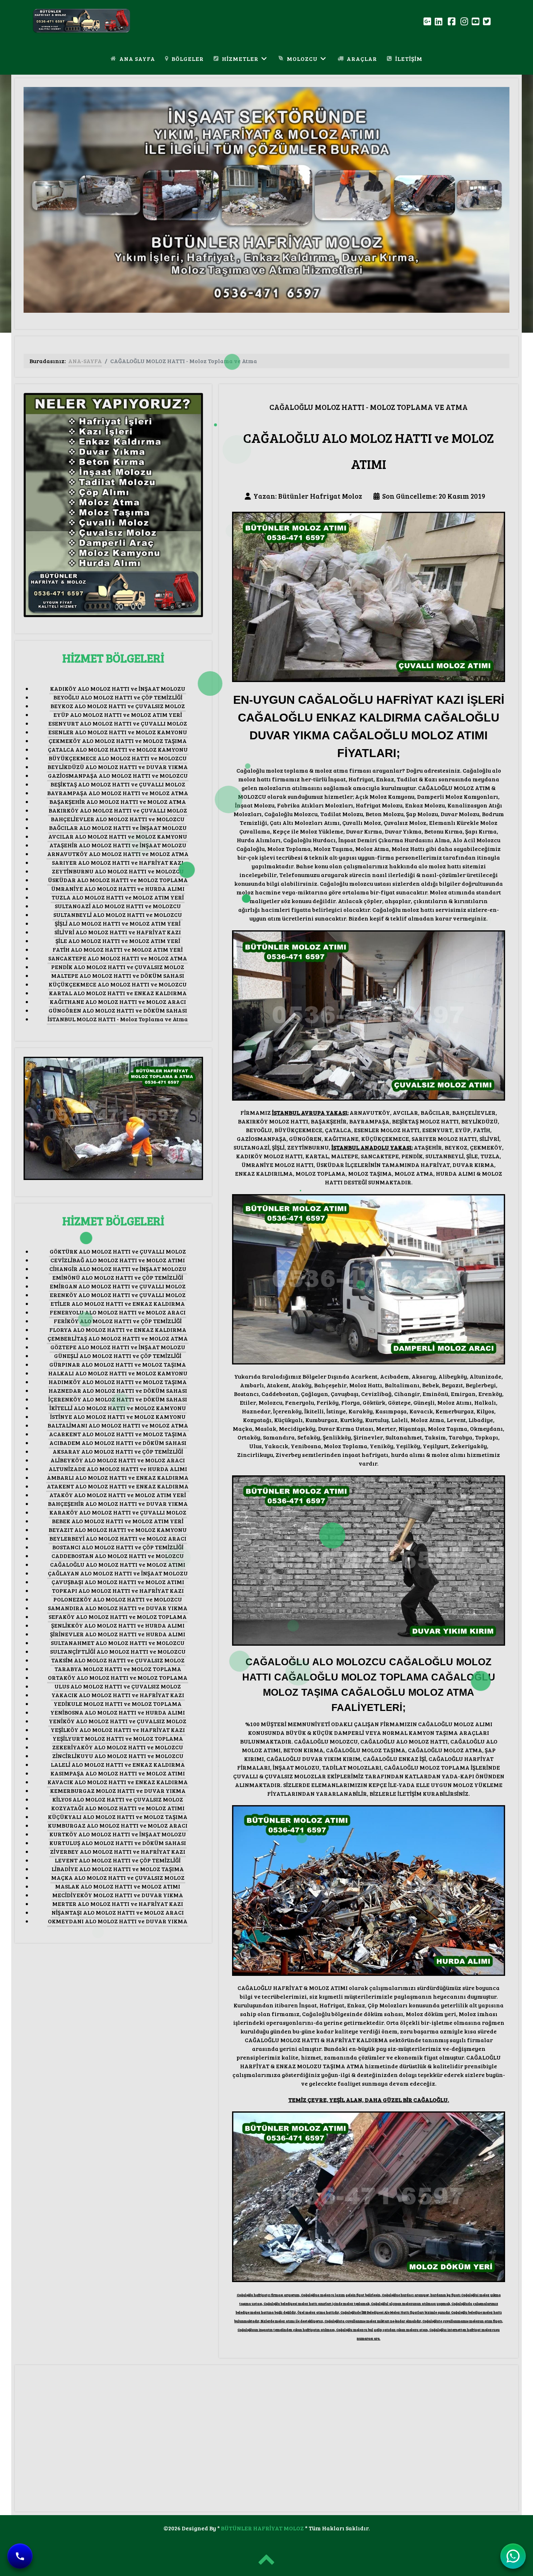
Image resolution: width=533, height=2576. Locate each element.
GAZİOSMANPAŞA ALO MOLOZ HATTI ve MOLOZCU (118, 775)
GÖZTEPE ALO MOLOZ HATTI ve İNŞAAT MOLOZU (118, 1347)
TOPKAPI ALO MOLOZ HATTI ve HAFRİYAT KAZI (118, 1590)
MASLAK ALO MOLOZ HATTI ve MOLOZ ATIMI (118, 1886)
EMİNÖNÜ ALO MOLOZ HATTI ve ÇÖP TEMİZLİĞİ (118, 1277)
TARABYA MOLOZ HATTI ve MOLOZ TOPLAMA (118, 1669)
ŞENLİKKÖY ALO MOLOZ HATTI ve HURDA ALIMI (118, 1625)
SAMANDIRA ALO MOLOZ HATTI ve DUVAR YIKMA (118, 1608)
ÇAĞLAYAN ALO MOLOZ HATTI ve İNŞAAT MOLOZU (118, 1573)
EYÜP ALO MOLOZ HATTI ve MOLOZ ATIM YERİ (118, 714)
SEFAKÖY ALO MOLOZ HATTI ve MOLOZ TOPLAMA (118, 1617)
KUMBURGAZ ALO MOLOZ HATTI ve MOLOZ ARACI (118, 1825)
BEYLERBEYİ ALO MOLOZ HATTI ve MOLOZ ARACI (118, 1538)
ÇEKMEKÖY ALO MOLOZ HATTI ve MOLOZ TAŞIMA (118, 741)
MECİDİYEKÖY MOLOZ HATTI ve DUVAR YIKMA (118, 1895)
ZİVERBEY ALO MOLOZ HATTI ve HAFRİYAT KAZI (118, 1851)
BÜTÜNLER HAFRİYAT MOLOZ (262, 2528)
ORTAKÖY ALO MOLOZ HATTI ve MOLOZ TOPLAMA (118, 1677)
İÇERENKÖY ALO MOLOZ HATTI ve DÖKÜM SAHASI (118, 1399)
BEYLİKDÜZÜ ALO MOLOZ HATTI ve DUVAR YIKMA (118, 767)
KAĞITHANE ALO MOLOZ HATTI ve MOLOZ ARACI (118, 1002)
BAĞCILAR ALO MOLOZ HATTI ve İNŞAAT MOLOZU (118, 828)
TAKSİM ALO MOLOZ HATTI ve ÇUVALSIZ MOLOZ (118, 1660)
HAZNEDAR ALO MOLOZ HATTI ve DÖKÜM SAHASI (118, 1390)
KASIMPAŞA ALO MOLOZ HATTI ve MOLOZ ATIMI (118, 1773)
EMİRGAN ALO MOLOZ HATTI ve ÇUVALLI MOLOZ (118, 1286)
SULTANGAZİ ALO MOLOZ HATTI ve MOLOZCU (118, 906)
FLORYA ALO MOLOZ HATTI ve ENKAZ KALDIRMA (118, 1329)
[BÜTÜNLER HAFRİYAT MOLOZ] (75, 20)
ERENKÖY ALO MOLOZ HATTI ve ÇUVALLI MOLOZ (118, 1295)
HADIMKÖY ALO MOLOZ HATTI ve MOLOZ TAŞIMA (118, 1382)
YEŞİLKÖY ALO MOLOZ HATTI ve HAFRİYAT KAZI (118, 1730)
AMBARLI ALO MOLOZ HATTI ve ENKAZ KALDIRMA (118, 1477)
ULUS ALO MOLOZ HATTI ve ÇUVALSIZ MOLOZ (118, 1686)
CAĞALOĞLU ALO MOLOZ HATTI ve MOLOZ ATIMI (118, 1564)
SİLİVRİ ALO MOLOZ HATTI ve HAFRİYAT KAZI (118, 932)
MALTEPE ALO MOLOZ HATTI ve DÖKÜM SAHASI (118, 975)
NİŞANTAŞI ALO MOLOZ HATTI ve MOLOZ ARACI (118, 1912)
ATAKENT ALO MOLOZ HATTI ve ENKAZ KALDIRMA (118, 1486)
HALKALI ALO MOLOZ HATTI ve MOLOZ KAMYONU (118, 1373)
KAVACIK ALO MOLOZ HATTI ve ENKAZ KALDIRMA (118, 1782)
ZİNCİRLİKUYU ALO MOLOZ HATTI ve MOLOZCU (118, 1756)
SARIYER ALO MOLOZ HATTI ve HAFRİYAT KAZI (118, 862)
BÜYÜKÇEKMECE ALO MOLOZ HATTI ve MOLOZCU (118, 758)
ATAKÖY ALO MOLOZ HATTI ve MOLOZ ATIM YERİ (118, 1495)
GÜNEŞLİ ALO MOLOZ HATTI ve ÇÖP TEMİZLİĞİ (118, 1356)
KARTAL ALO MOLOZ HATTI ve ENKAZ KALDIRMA (118, 993)
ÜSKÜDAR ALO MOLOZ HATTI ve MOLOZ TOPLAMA (118, 880)
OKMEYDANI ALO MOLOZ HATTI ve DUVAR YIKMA (118, 1921)
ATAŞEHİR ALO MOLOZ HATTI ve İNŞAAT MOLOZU (118, 845)
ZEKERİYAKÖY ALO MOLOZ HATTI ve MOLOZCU (118, 1747)
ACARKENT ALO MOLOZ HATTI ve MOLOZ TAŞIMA (118, 1434)
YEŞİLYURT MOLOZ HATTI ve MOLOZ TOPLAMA (118, 1738)
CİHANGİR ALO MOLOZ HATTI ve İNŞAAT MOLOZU (118, 1269)
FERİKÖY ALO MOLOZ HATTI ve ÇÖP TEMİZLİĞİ (118, 1321)
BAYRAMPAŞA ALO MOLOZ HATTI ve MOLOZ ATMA (118, 793)
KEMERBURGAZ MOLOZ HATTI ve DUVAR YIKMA (118, 1790)
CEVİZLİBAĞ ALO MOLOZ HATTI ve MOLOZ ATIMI (118, 1260)
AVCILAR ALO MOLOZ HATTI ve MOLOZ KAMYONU (118, 836)
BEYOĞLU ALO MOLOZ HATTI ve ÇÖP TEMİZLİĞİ (118, 697)
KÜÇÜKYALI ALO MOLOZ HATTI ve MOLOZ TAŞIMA (118, 1817)
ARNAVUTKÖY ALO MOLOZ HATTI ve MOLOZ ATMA (118, 854)
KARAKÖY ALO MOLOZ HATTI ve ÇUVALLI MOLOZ (118, 1512)
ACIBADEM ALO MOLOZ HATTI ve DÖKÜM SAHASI (118, 1443)
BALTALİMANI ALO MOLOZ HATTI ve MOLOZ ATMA (118, 1425)
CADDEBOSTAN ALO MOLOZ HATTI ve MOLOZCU (118, 1556)
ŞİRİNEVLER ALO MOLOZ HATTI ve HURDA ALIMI (118, 1634)
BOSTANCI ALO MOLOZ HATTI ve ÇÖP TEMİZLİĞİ (118, 1547)
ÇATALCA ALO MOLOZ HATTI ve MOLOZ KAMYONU (118, 749)
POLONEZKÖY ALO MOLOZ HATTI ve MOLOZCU (118, 1599)
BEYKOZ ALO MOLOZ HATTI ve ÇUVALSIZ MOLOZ (118, 706)
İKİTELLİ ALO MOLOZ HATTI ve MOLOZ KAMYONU (118, 1408)
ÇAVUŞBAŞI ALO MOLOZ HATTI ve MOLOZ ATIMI (118, 1582)
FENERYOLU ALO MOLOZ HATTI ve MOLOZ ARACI (118, 1312)
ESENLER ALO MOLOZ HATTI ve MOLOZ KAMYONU (118, 732)
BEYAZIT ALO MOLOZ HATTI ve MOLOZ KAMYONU (118, 1530)
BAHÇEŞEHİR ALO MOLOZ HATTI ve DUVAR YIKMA (118, 1503)
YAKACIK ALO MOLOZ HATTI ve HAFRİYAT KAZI (118, 1695)
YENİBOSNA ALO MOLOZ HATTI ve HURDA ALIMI (118, 1712)
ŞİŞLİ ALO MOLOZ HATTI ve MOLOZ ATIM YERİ (118, 923)
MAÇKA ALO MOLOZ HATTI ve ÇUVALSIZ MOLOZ (118, 1877)
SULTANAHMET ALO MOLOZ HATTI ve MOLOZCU (118, 1643)
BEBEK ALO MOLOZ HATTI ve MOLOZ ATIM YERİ (118, 1521)
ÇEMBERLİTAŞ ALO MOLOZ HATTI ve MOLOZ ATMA (118, 1338)
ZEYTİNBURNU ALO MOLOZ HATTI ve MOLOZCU (118, 871)
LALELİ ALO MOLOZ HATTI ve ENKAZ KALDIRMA (118, 1764)
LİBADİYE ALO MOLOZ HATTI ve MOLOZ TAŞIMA (118, 1869)
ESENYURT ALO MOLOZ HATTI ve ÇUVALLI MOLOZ (118, 723)
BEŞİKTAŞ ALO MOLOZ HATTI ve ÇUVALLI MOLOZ (118, 784)
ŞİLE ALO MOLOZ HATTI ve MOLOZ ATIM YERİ (118, 941)
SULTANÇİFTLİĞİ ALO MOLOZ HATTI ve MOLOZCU (118, 1651)
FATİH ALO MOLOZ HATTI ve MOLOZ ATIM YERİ (118, 949)
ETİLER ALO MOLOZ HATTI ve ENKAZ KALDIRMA (118, 1303)
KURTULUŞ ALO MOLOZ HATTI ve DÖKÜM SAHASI (118, 1843)
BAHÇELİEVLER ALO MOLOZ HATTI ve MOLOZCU (118, 819)
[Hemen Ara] (20, 2556)
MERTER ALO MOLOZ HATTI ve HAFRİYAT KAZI (118, 1904)
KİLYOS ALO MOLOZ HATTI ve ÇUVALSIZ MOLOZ (118, 1799)
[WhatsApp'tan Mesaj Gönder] (513, 2556)
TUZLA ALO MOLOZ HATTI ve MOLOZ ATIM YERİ (118, 897)
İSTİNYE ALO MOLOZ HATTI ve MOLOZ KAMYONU (118, 1416)
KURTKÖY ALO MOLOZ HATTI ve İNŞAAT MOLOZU (118, 1834)
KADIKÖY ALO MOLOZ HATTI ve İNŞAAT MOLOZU (118, 688)
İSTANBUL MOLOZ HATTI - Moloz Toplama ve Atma (118, 1019)
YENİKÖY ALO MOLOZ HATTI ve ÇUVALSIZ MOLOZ (118, 1721)
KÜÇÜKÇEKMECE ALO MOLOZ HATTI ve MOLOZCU (118, 984)
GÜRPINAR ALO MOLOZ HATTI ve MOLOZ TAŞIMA (118, 1364)
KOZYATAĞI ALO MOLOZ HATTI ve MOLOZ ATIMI (118, 1808)
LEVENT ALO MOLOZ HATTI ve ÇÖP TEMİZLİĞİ (118, 1860)
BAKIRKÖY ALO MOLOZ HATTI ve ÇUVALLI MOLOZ (118, 810)
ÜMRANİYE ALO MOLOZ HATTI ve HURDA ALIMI (118, 888)
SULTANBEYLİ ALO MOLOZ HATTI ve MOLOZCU (118, 915)
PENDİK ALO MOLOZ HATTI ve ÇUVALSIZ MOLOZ (118, 967)
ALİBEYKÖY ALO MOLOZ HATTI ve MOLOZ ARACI (118, 1460)
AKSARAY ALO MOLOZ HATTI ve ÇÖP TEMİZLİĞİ (118, 1451)
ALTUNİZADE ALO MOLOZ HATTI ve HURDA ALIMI (118, 1469)
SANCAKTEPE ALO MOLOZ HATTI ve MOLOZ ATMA (118, 958)
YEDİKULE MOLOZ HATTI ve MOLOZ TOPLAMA (118, 1704)
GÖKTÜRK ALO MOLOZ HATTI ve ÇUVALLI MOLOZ (118, 1251)
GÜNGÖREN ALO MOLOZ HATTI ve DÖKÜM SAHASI (118, 1010)
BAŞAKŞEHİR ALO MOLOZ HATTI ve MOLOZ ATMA (118, 801)
